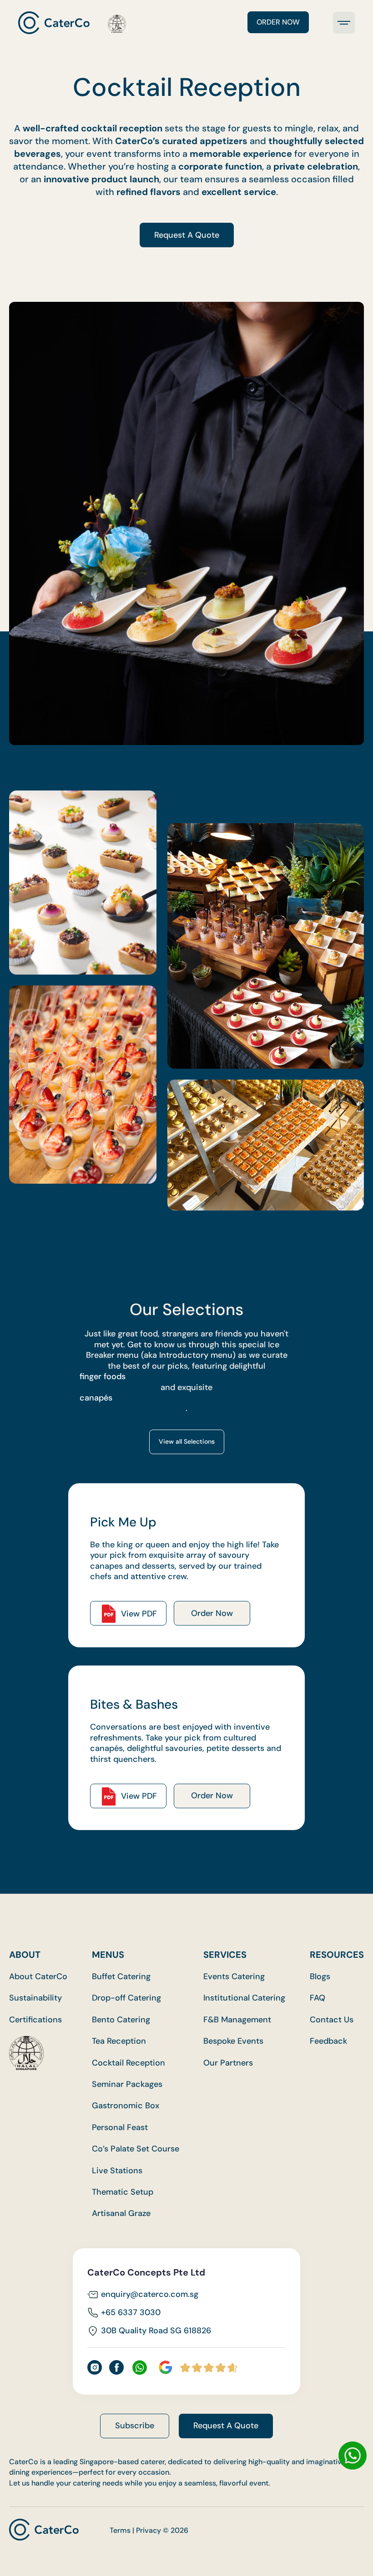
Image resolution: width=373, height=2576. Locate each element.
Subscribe (135, 2426)
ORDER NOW (278, 22)
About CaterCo (38, 1977)
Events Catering (234, 1977)
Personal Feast (120, 2128)
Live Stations (117, 2171)
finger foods (103, 1377)
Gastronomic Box (126, 2106)
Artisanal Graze (121, 2213)
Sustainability (35, 1998)
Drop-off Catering (126, 1998)
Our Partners (228, 2063)
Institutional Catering (244, 1998)
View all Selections (187, 1441)
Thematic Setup (123, 2192)
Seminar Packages (127, 2084)
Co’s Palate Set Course (136, 2149)
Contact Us (332, 2020)
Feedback (328, 2041)
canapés (96, 1398)
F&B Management (237, 2020)
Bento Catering (121, 2020)
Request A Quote (187, 235)
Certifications (35, 2020)
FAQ (318, 1998)
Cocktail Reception (129, 2063)
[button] (344, 23)
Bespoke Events (233, 2041)
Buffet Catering (121, 1977)
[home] (72, 23)
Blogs (320, 1977)
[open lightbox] (83, 883)
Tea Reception (119, 2041)
